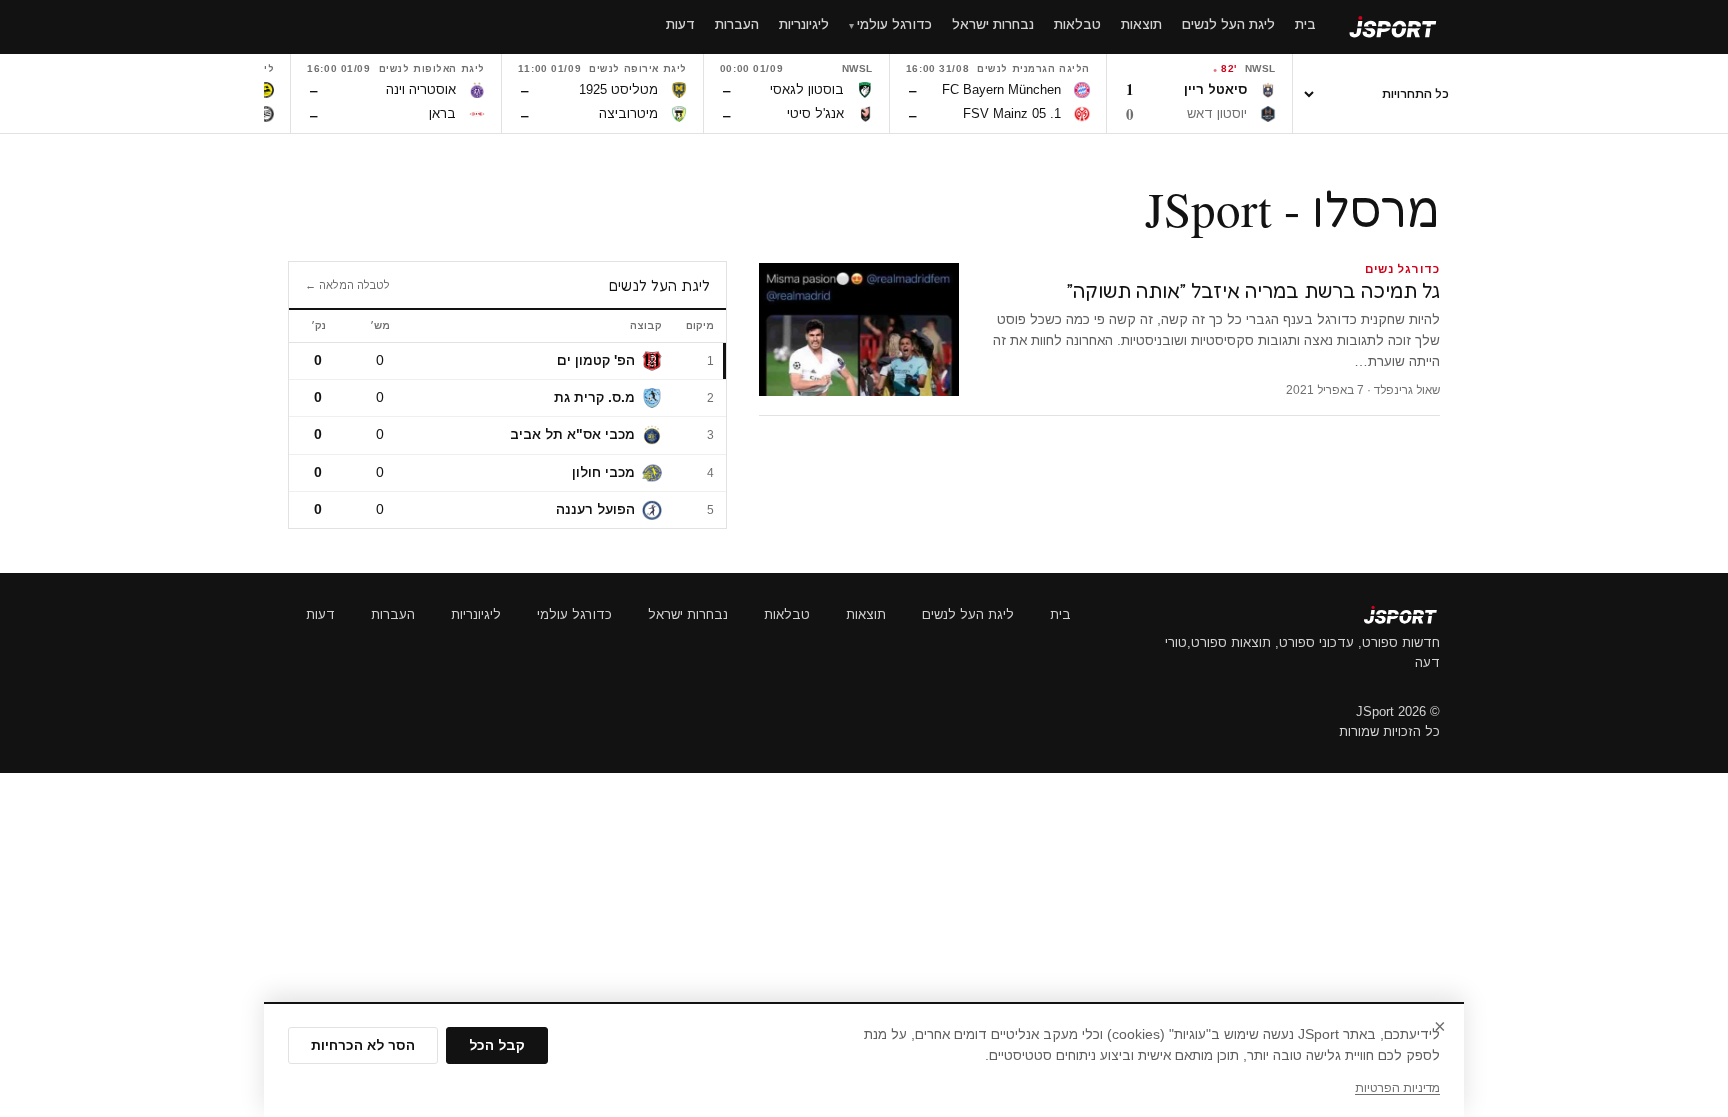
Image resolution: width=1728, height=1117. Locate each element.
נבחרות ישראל (688, 614)
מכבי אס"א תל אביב (572, 434)
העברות (393, 614)
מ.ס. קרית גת (594, 397)
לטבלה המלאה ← (347, 285)
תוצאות (866, 614)
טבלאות (787, 614)
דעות (320, 614)
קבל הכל (497, 1045)
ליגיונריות (476, 614)
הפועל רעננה (595, 509)
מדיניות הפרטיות (1397, 1088)
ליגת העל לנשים (968, 614)
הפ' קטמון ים (596, 360)
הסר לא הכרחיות (363, 1045)
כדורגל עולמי (574, 614)
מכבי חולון (603, 472)
